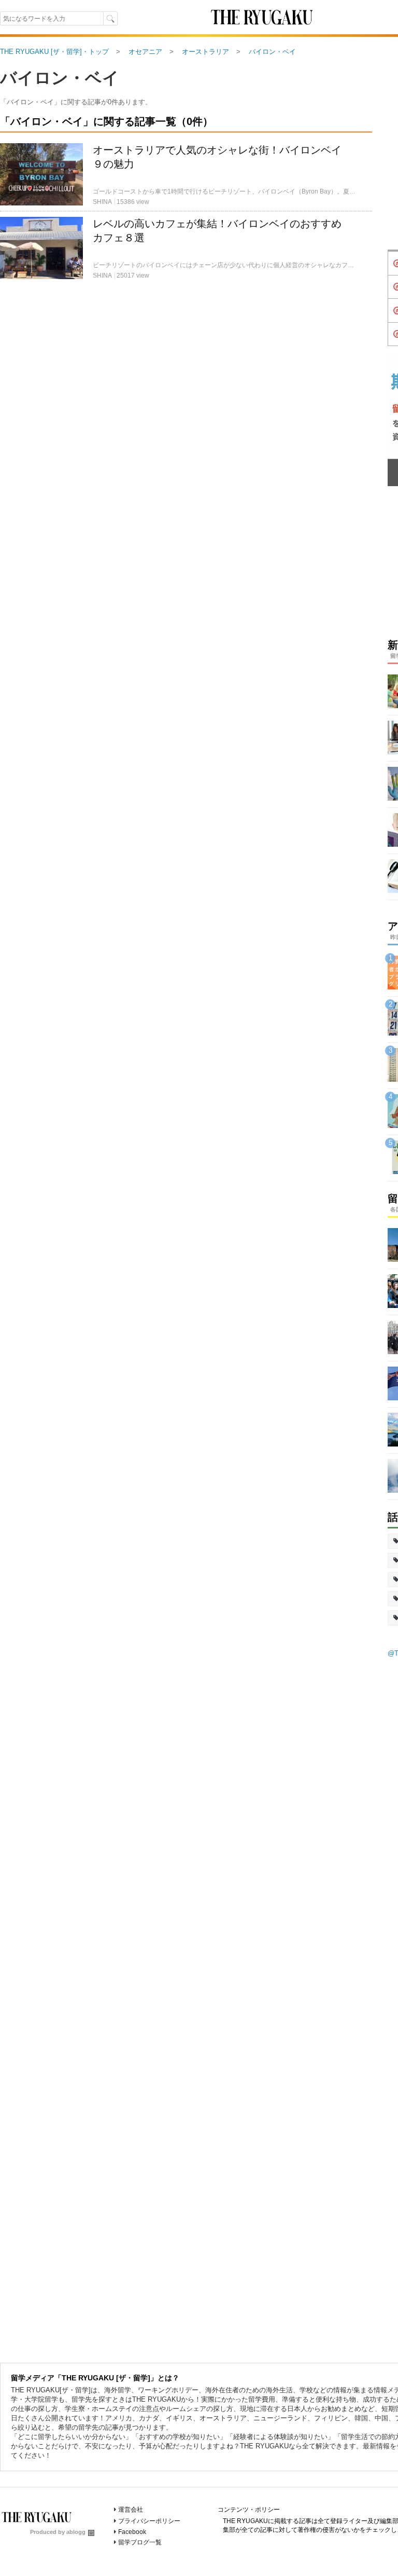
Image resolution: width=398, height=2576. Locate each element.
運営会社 (131, 2510)
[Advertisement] (186, 406)
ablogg (76, 2532)
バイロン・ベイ (60, 78)
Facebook (132, 2532)
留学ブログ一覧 (140, 2542)
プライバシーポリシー (149, 2521)
